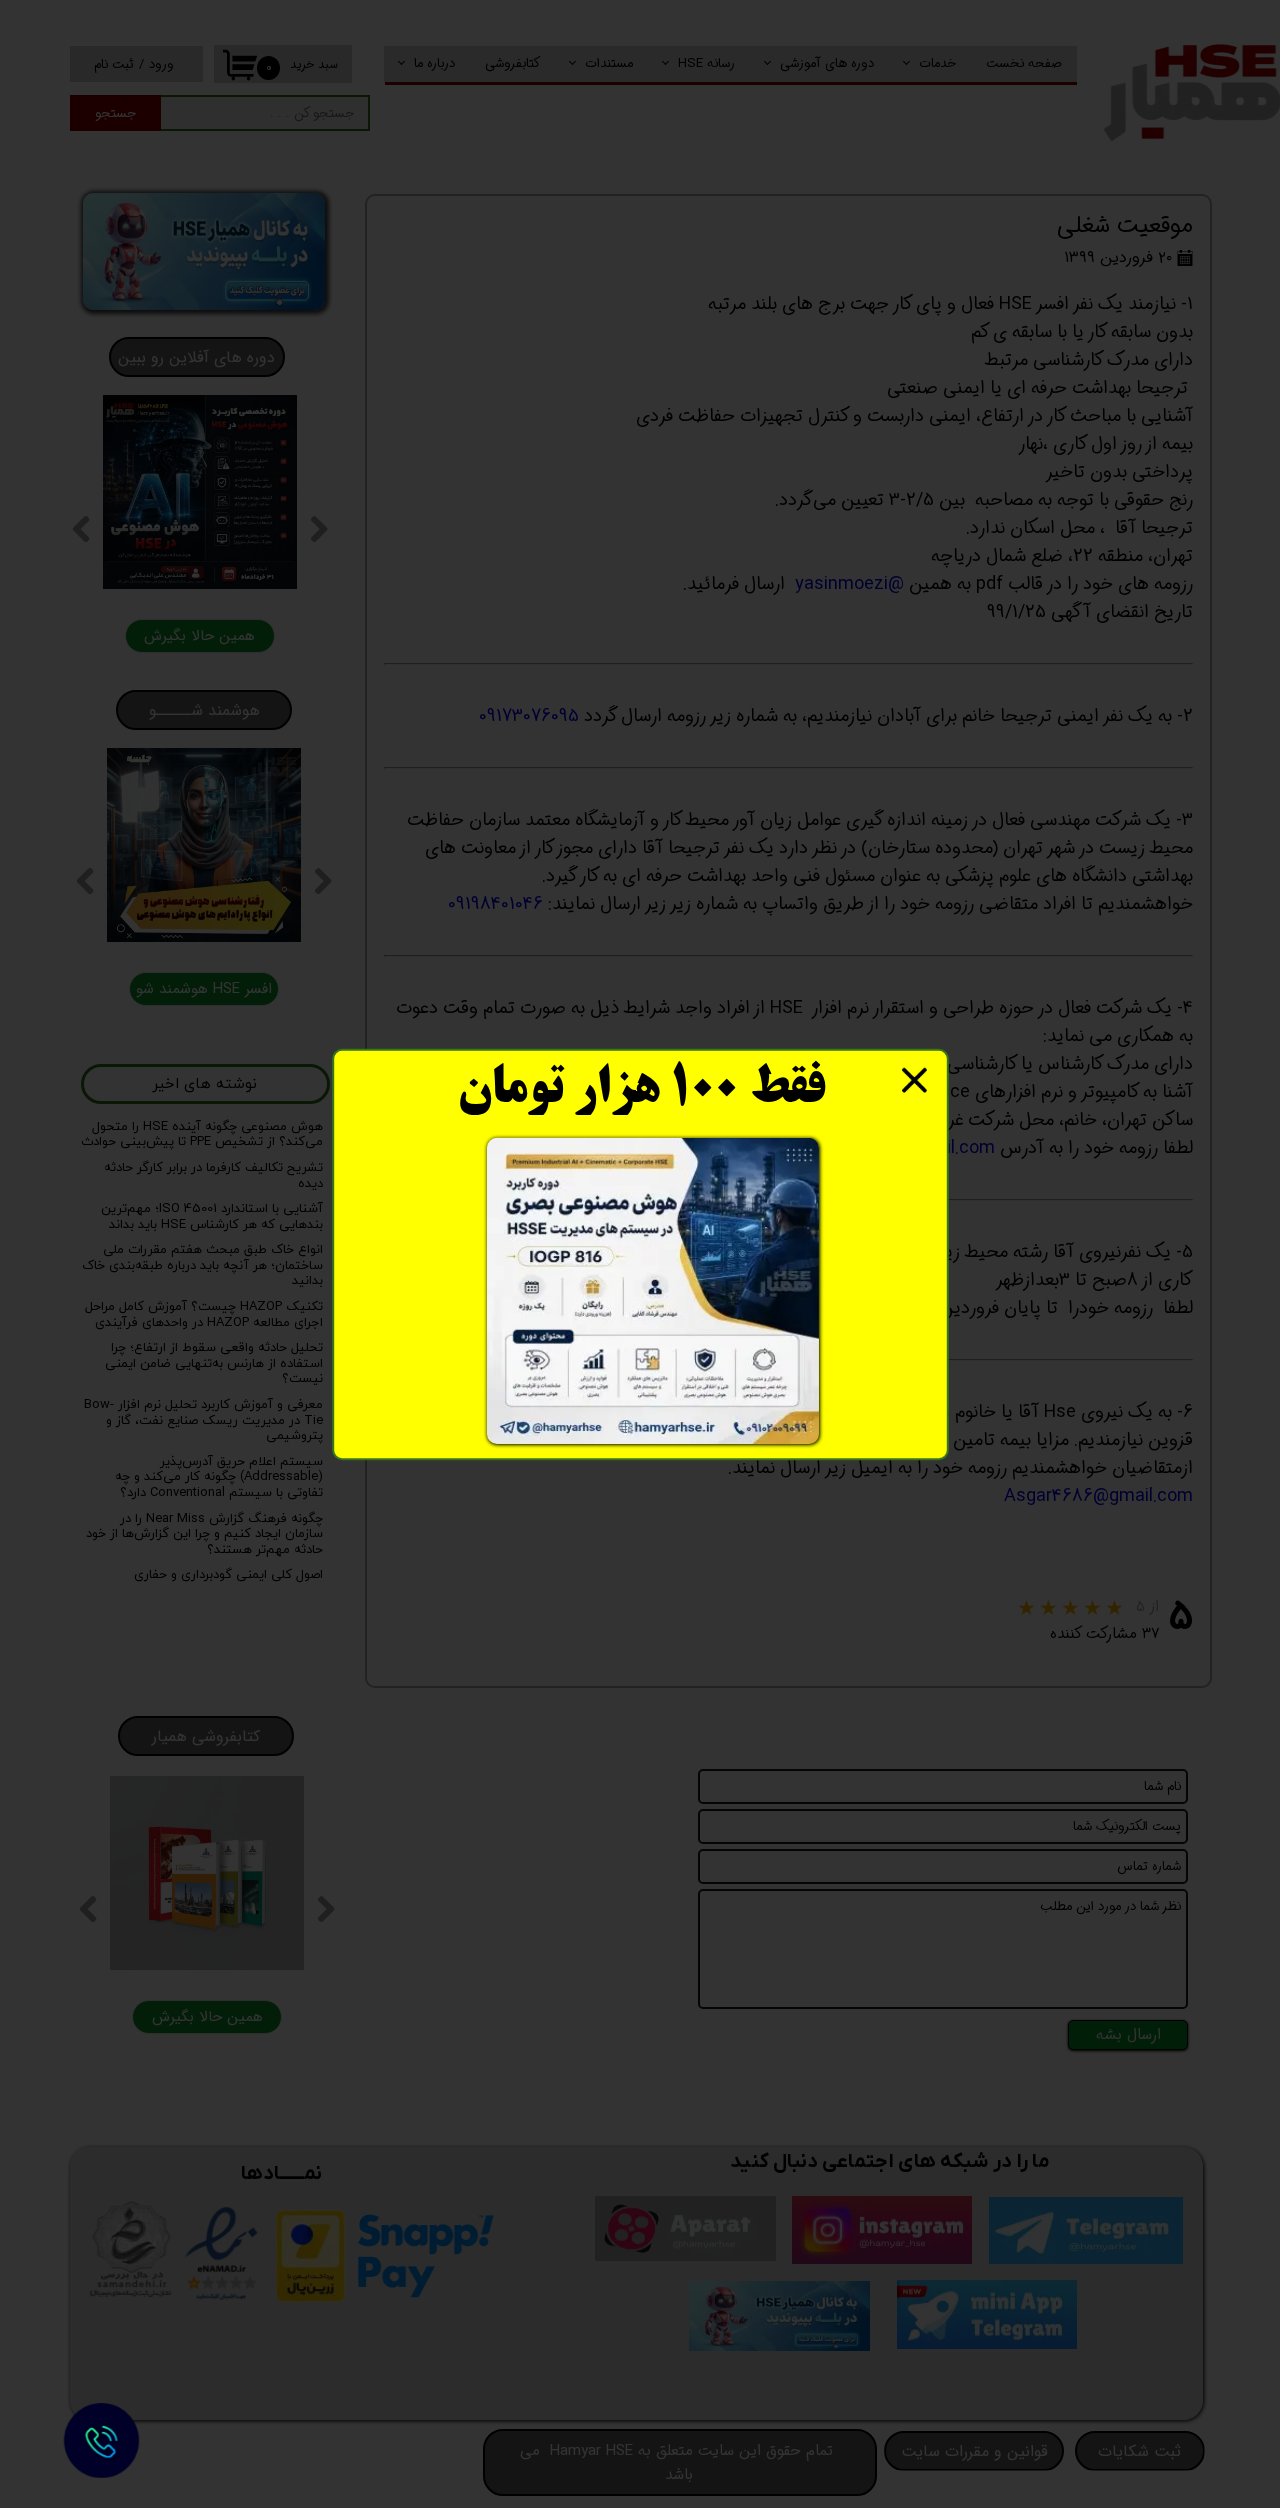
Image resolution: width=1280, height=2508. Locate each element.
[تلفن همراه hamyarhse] (101, 2440)
